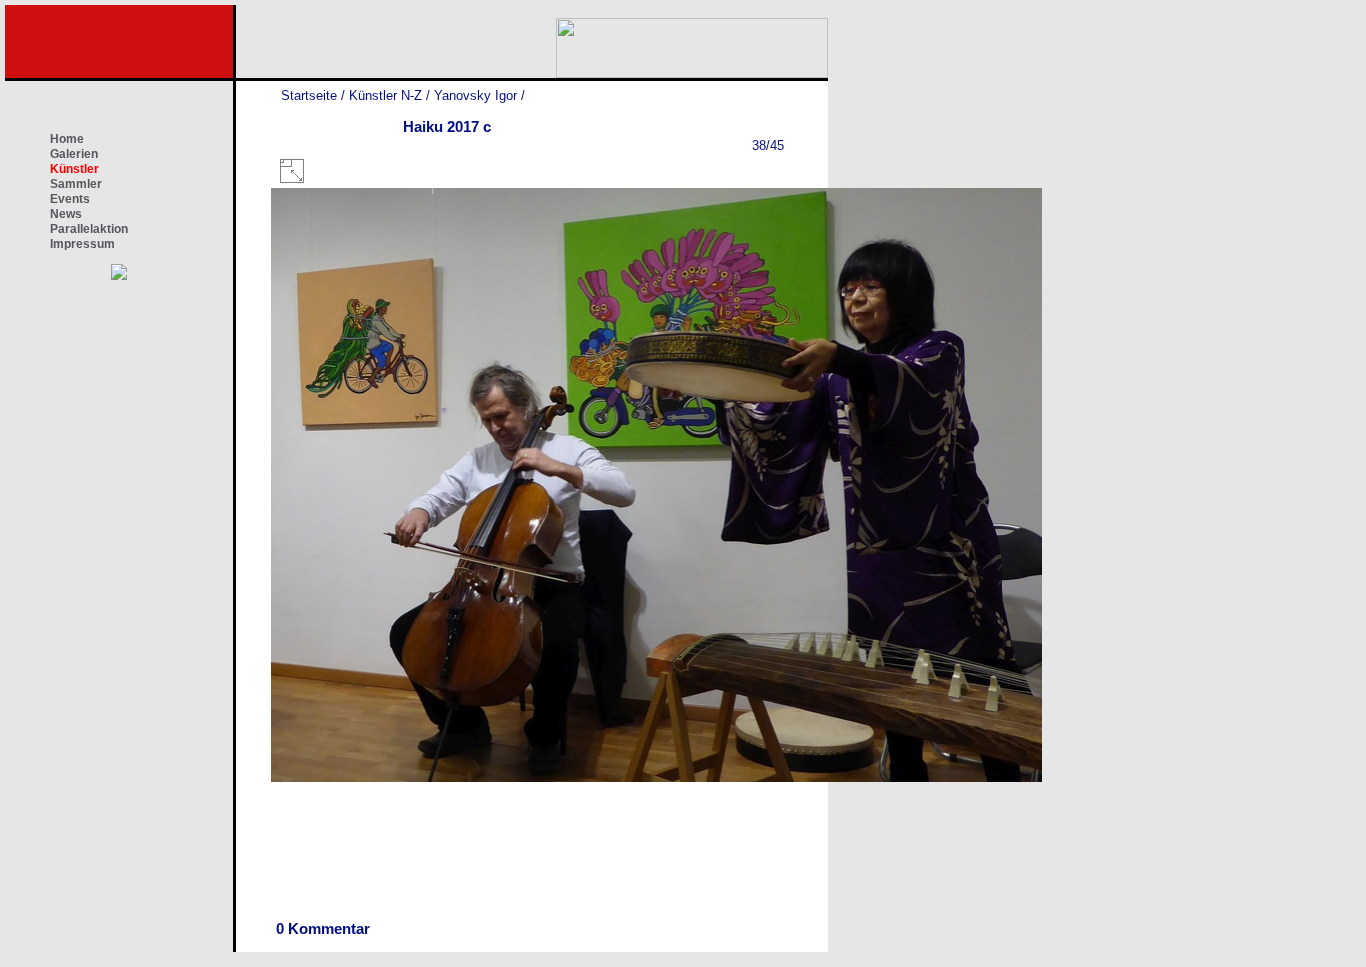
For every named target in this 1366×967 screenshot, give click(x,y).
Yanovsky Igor (475, 95)
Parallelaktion (89, 229)
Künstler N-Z (385, 95)
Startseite (309, 95)
